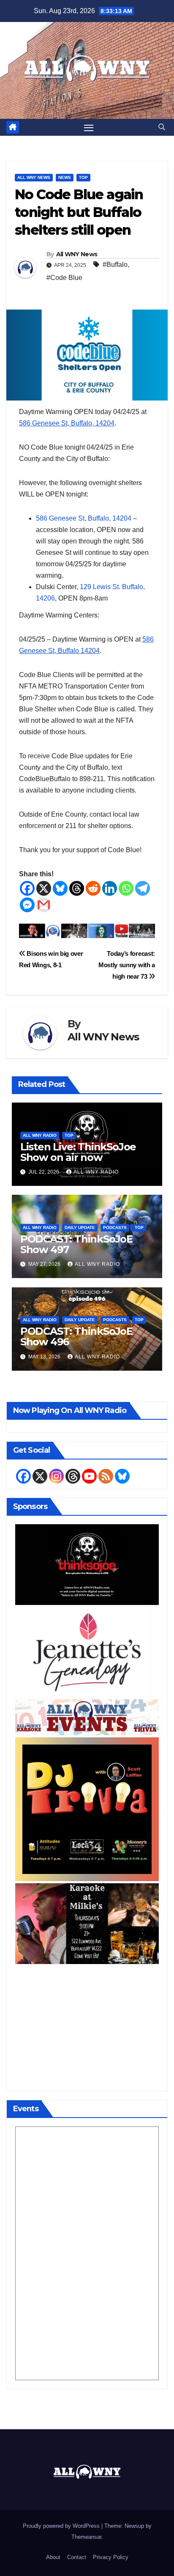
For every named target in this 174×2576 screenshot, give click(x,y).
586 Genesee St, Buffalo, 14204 (67, 423)
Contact (77, 2557)
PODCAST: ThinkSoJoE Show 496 (76, 1336)
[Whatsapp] (126, 888)
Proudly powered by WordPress (62, 2526)
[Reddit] (93, 888)
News (65, 177)
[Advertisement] (87, 2025)
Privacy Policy (111, 2557)
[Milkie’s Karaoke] (87, 1923)
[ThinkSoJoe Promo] (87, 1564)
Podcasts (115, 1228)
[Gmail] (44, 905)
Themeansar (86, 2537)
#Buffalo (115, 265)
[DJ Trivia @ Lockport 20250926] (87, 1809)
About (53, 2557)
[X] (44, 888)
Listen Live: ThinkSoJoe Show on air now (78, 1152)
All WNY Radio (40, 1135)
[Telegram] (143, 888)
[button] (162, 127)
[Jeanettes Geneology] (87, 1652)
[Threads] (77, 888)
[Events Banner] (87, 1717)
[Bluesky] (60, 888)
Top (83, 177)
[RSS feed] (106, 1476)
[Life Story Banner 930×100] (87, 930)
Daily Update (80, 1228)
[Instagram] (56, 1476)
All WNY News (34, 177)
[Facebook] (27, 888)
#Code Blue (64, 278)
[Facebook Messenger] (27, 905)
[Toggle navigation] (89, 127)
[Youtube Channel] (89, 1476)
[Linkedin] (110, 888)
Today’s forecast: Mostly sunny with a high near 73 (127, 965)
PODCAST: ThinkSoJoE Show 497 (76, 1244)
